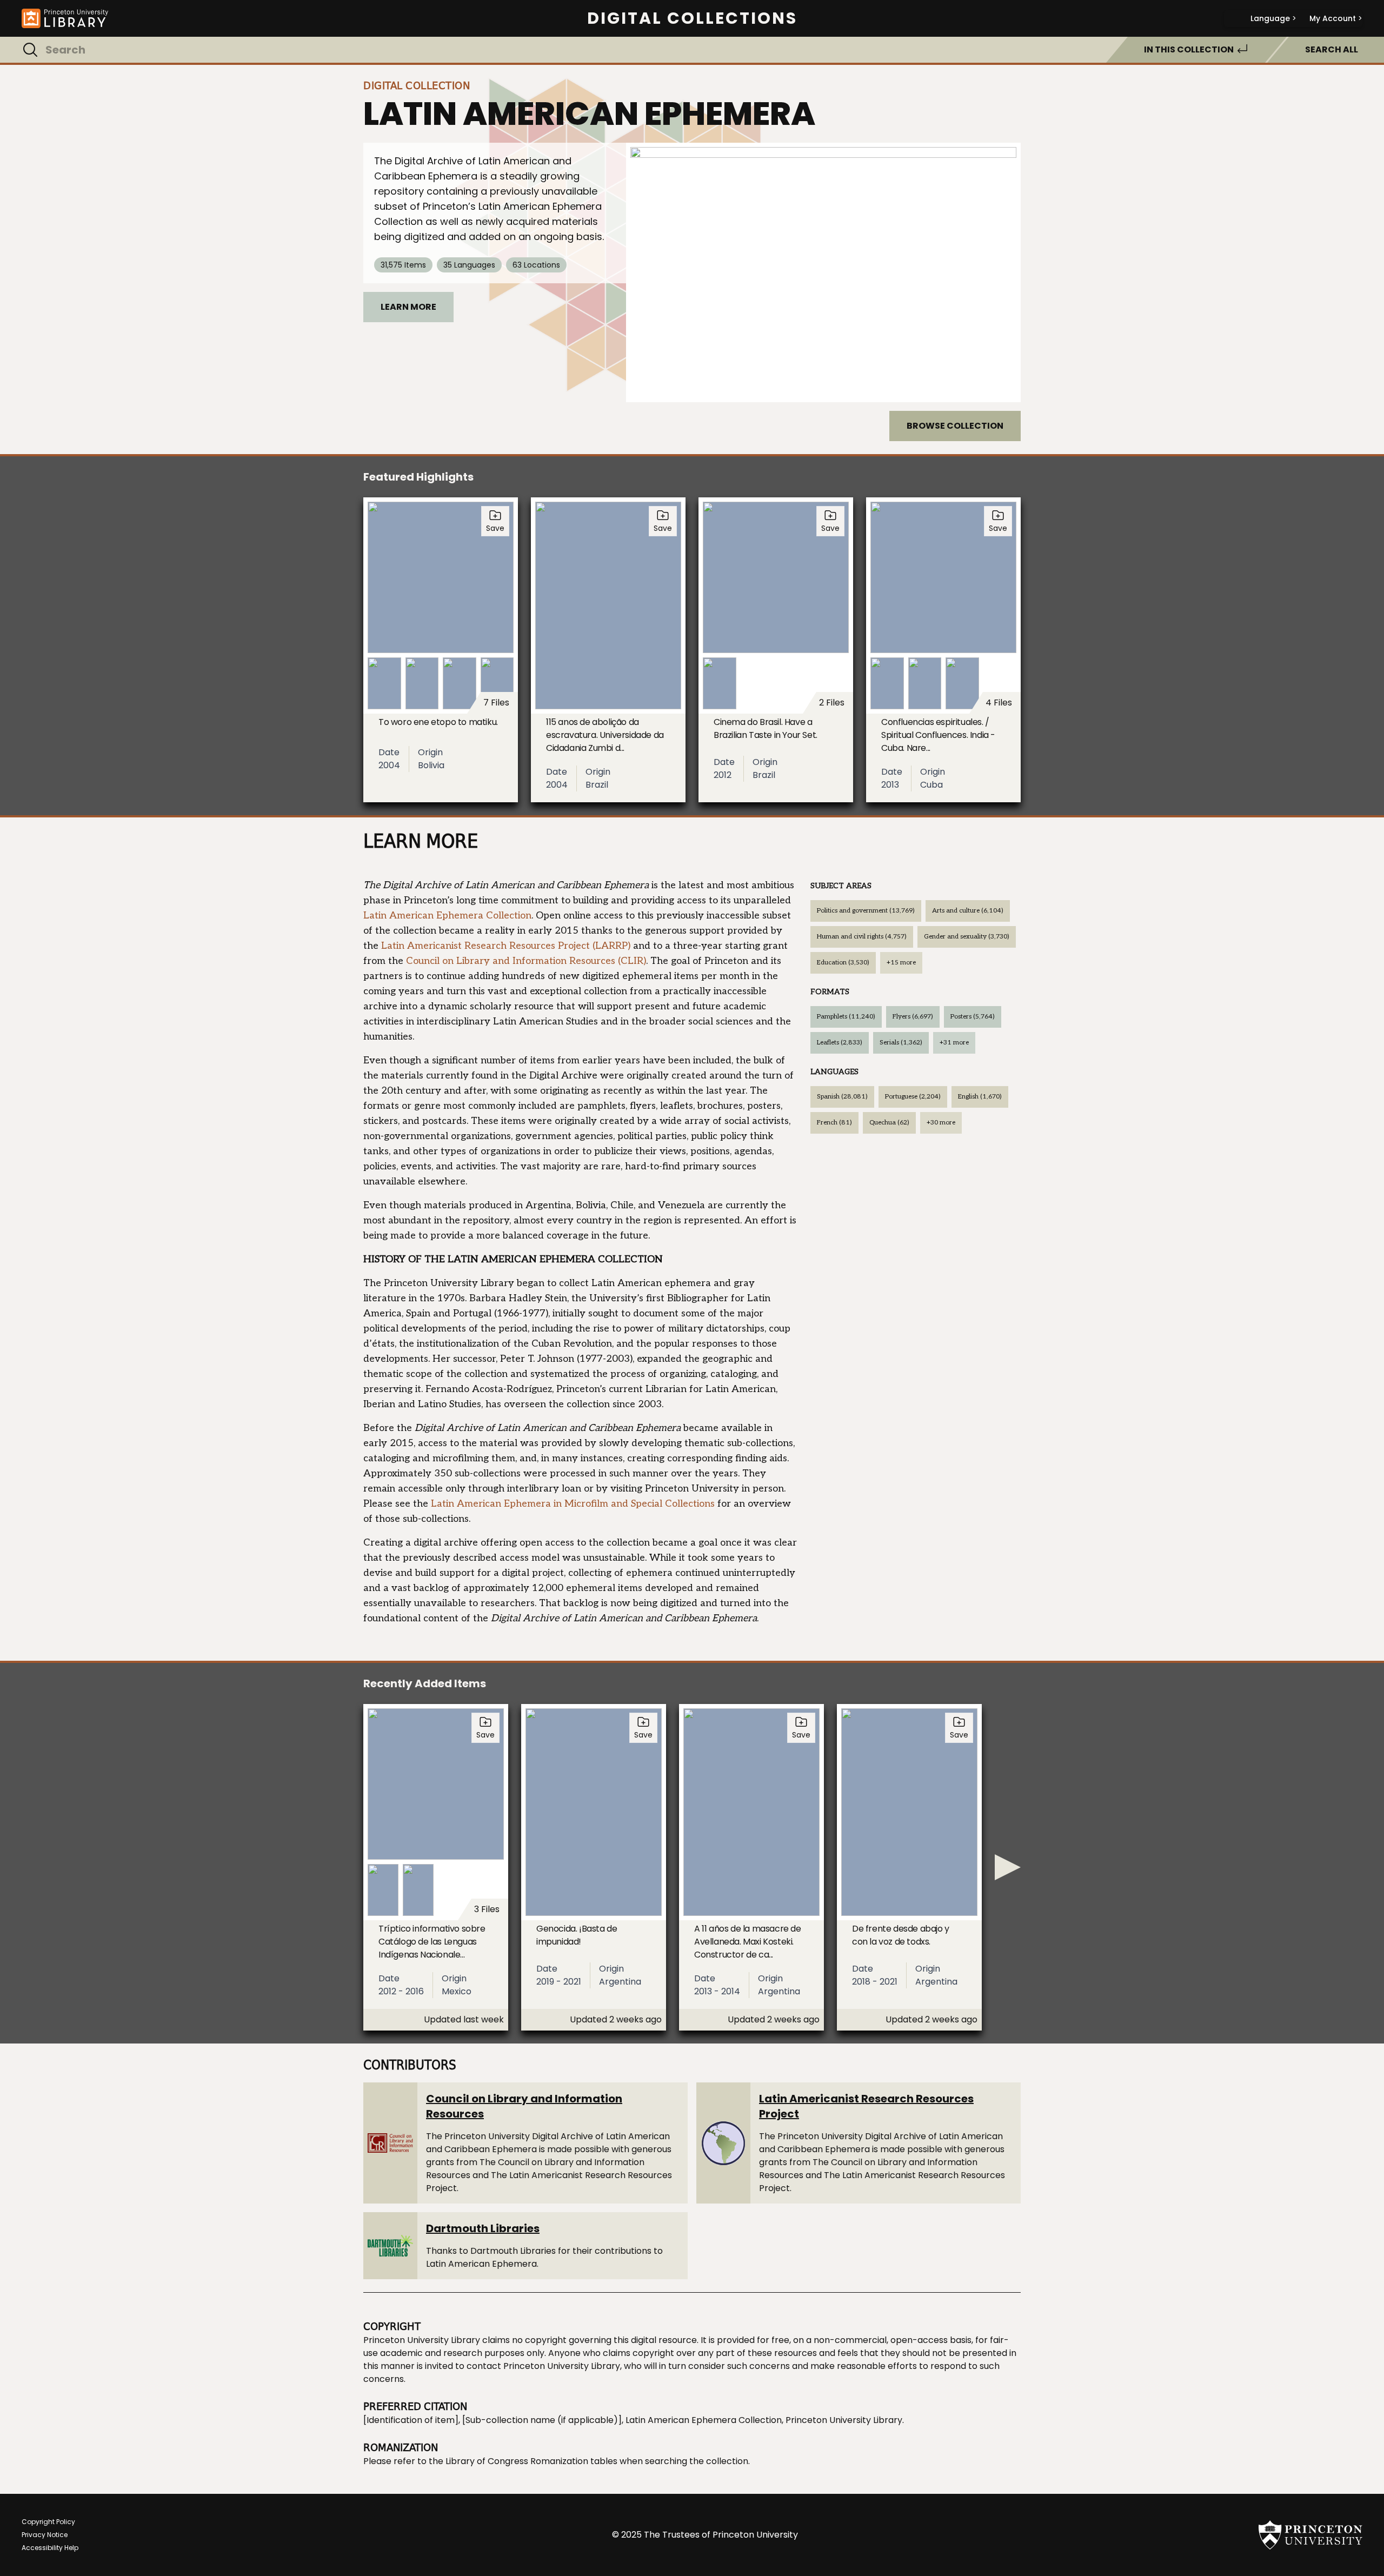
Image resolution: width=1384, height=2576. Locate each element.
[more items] (1008, 1867)
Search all (1332, 49)
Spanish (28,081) (842, 1097)
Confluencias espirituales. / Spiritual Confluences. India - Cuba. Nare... (938, 735)
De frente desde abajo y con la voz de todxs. (901, 1935)
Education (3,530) (843, 963)
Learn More (408, 307)
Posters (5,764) (973, 1017)
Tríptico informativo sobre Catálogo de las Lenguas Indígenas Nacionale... (432, 1942)
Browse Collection (955, 426)
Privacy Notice (45, 2535)
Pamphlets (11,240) (846, 1017)
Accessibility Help (50, 2548)
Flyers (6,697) (913, 1017)
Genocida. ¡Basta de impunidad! (577, 1935)
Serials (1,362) (901, 1043)
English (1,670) (980, 1097)
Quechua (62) (889, 1123)
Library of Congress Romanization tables (531, 2461)
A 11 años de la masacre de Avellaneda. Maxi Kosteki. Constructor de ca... (748, 1942)
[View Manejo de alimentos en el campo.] (823, 272)
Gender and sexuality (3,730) (967, 937)
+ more (901, 963)
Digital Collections (692, 18)
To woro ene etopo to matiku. (438, 722)
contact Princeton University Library (543, 2366)
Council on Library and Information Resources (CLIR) (526, 961)
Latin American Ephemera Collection (447, 916)
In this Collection (1189, 49)
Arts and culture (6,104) (968, 911)
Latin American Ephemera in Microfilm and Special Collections (573, 1504)
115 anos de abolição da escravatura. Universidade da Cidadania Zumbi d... (605, 735)
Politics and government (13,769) (866, 911)
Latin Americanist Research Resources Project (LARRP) (506, 946)
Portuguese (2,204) (913, 1097)
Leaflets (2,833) (840, 1043)
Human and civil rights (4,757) (862, 937)
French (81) (834, 1123)
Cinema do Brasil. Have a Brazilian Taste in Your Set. (766, 728)
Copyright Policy (48, 2522)
